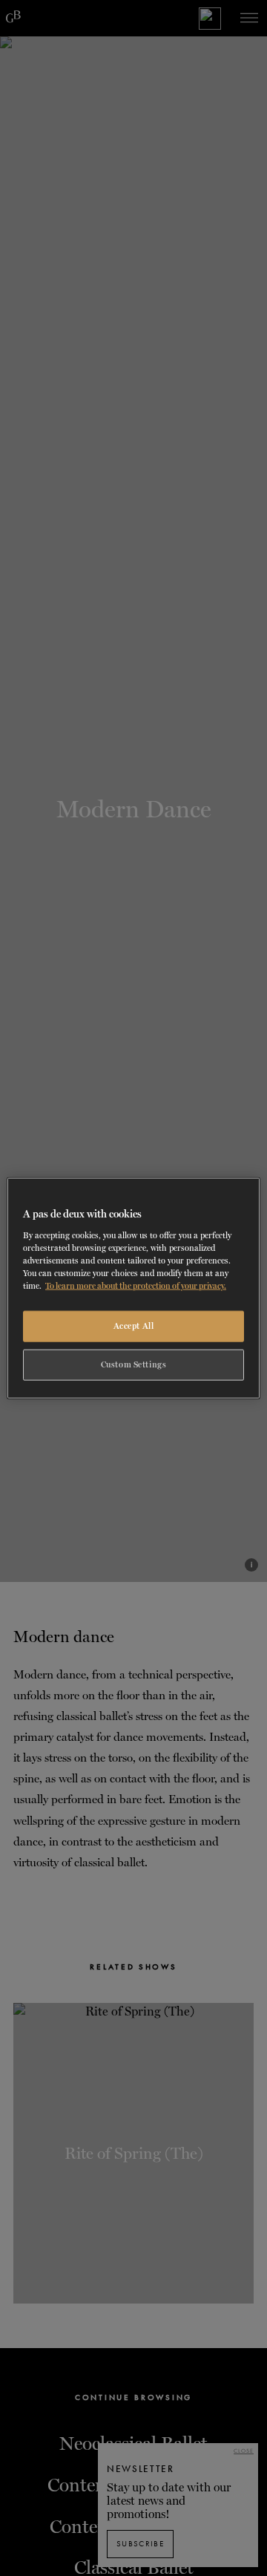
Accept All (134, 1326)
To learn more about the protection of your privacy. (136, 1285)
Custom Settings (134, 1364)
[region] (133, 1288)
